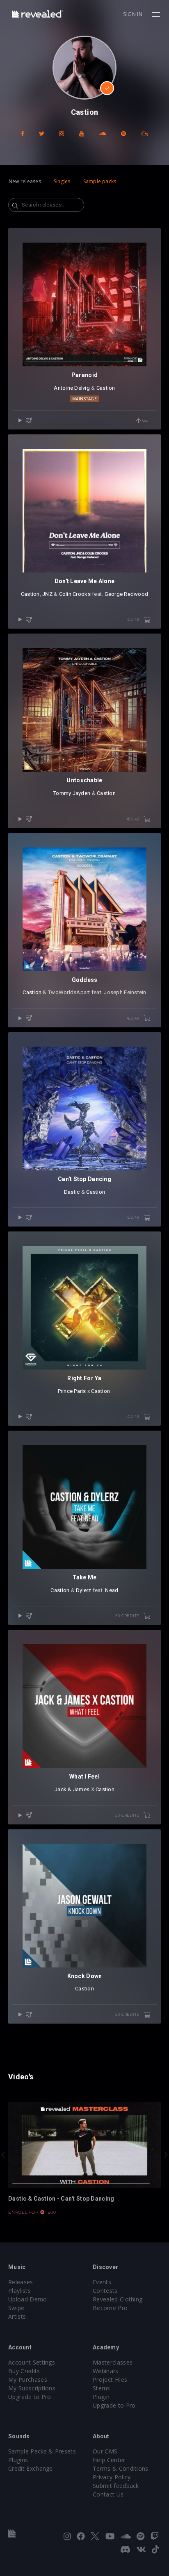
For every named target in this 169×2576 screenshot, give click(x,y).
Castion (106, 388)
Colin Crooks (75, 594)
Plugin (101, 2397)
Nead (112, 1590)
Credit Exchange (31, 2468)
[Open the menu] (157, 14)
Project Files (110, 2380)
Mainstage (84, 399)
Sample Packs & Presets (42, 2451)
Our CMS (105, 2451)
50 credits (128, 1616)
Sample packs (100, 181)
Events (102, 2282)
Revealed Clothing (118, 2299)
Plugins (18, 2460)
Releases (21, 2282)
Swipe (16, 2308)
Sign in (133, 14)
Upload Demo (28, 2299)
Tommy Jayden (72, 793)
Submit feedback (116, 2486)
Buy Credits (24, 2371)
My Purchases (28, 2380)
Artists (17, 2316)
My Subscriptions (32, 2388)
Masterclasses (113, 2362)
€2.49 (134, 619)
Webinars (106, 2371)
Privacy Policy (112, 2477)
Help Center (109, 2460)
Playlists (19, 2291)
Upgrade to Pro (30, 2397)
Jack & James (72, 1789)
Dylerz (84, 1590)
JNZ (47, 594)
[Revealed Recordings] (38, 14)
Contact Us (108, 2494)
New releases (25, 181)
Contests (105, 2291)
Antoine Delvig (72, 388)
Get (146, 420)
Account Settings (32, 2362)
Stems (102, 2388)
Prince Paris (72, 1391)
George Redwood (127, 594)
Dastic (72, 1192)
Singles (62, 181)
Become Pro (110, 2308)
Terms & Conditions (121, 2468)
